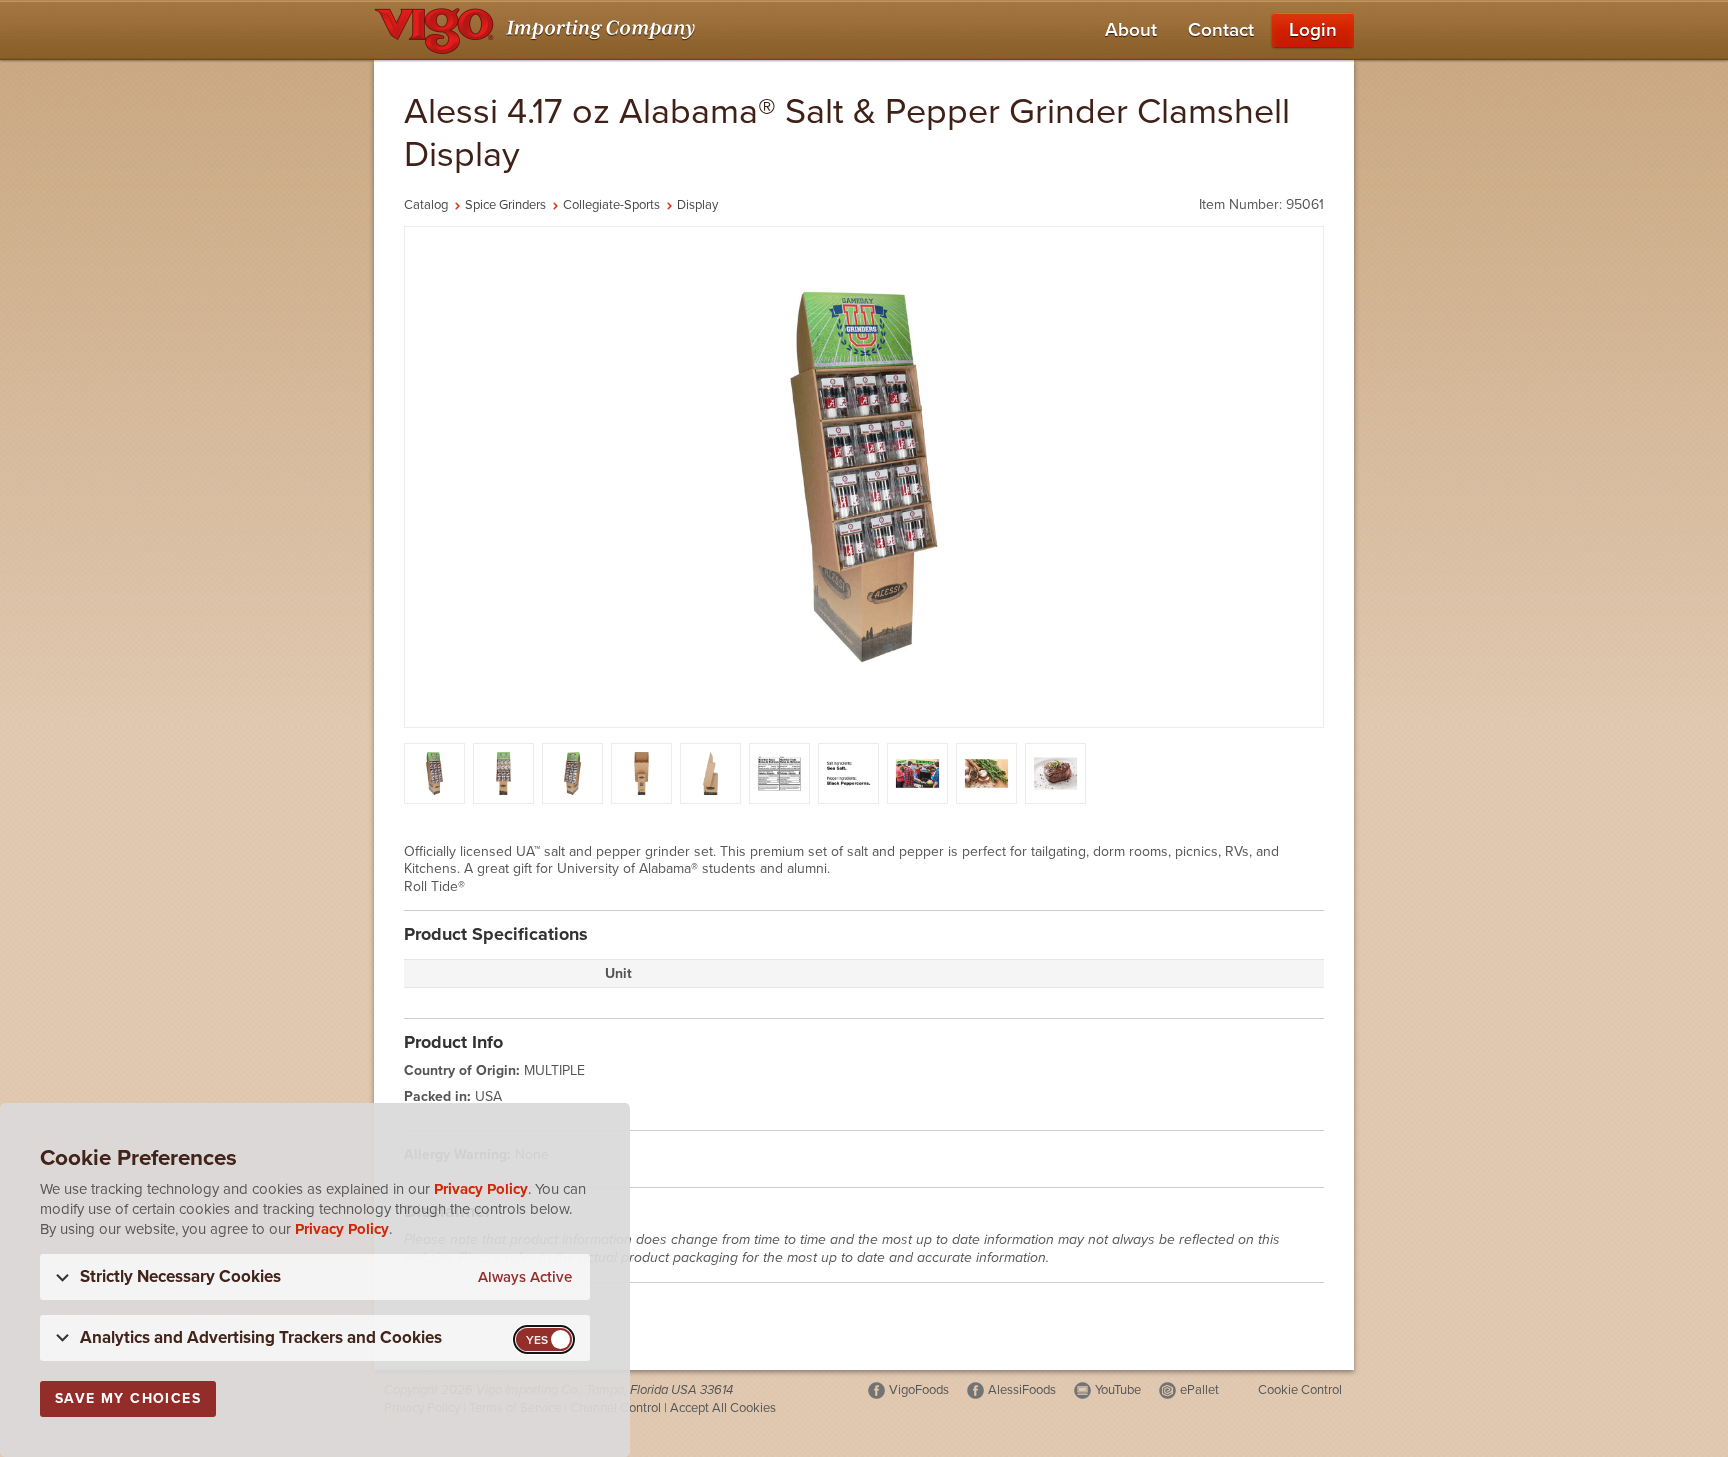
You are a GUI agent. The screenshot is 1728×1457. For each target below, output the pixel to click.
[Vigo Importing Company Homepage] (538, 30)
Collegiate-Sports (611, 205)
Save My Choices (128, 1398)
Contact (1221, 30)
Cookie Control (1300, 1390)
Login (1313, 30)
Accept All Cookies (723, 1408)
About (1131, 30)
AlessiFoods (1022, 1390)
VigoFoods (919, 1390)
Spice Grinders (505, 205)
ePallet (1199, 1390)
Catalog (426, 205)
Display (697, 205)
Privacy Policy (481, 1189)
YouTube (1118, 1390)
